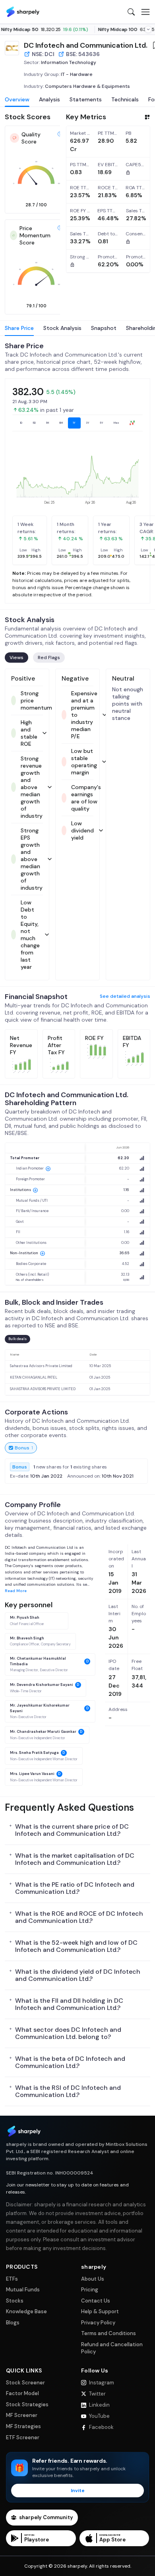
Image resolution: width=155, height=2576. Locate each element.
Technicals (125, 99)
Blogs (13, 2323)
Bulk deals (17, 1339)
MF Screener (22, 2415)
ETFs (12, 2279)
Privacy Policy (98, 2323)
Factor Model (22, 2393)
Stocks (15, 2301)
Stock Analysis (62, 328)
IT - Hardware (77, 74)
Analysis (49, 99)
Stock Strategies (27, 2404)
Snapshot (104, 328)
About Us (93, 2279)
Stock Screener (25, 2383)
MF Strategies (23, 2426)
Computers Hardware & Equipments (87, 86)
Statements (86, 99)
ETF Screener (23, 2437)
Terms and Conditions (108, 2333)
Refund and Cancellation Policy (112, 2348)
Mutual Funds (23, 2290)
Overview (17, 99)
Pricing (90, 2290)
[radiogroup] (77, 423)
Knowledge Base (26, 2311)
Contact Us (96, 2301)
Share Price (19, 328)
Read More (16, 1591)
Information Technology (69, 62)
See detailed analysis (125, 996)
